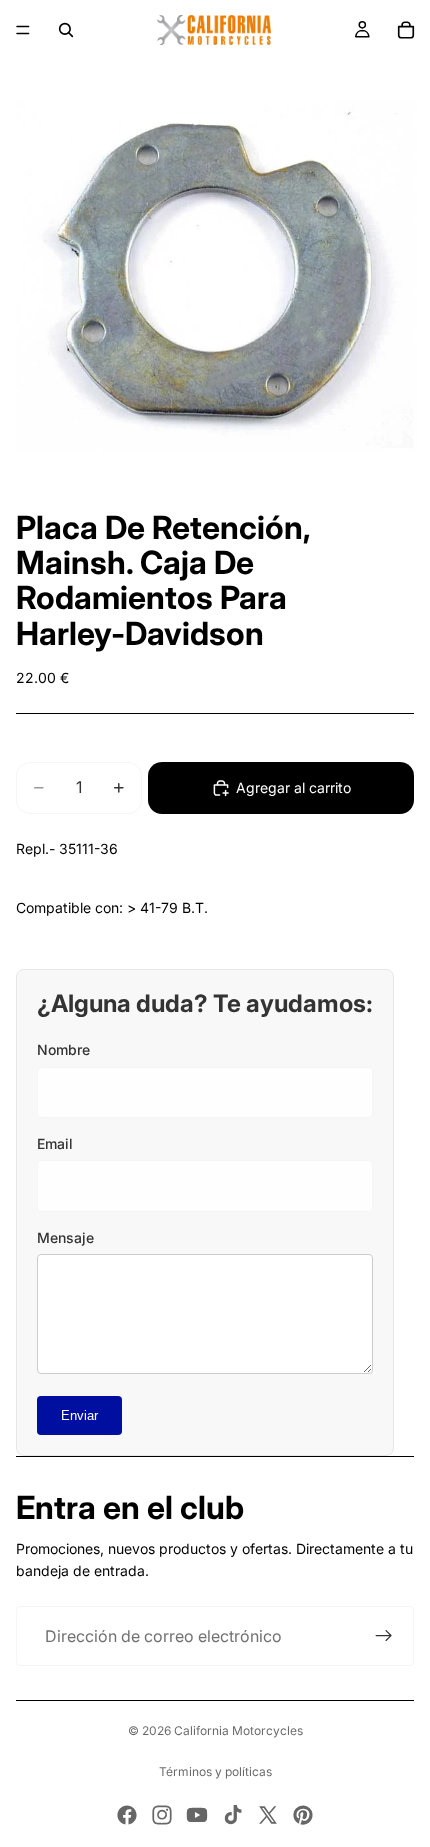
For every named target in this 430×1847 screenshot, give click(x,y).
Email (55, 1143)
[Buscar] (66, 30)
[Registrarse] (384, 1636)
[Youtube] (197, 1815)
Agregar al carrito (293, 787)
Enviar (79, 1415)
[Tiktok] (233, 1815)
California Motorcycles (238, 1730)
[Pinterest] (303, 1815)
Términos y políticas (215, 1771)
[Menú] (23, 30)
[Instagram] (162, 1815)
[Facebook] (127, 1815)
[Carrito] (406, 30)
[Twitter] (268, 1815)
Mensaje (65, 1237)
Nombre (63, 1049)
